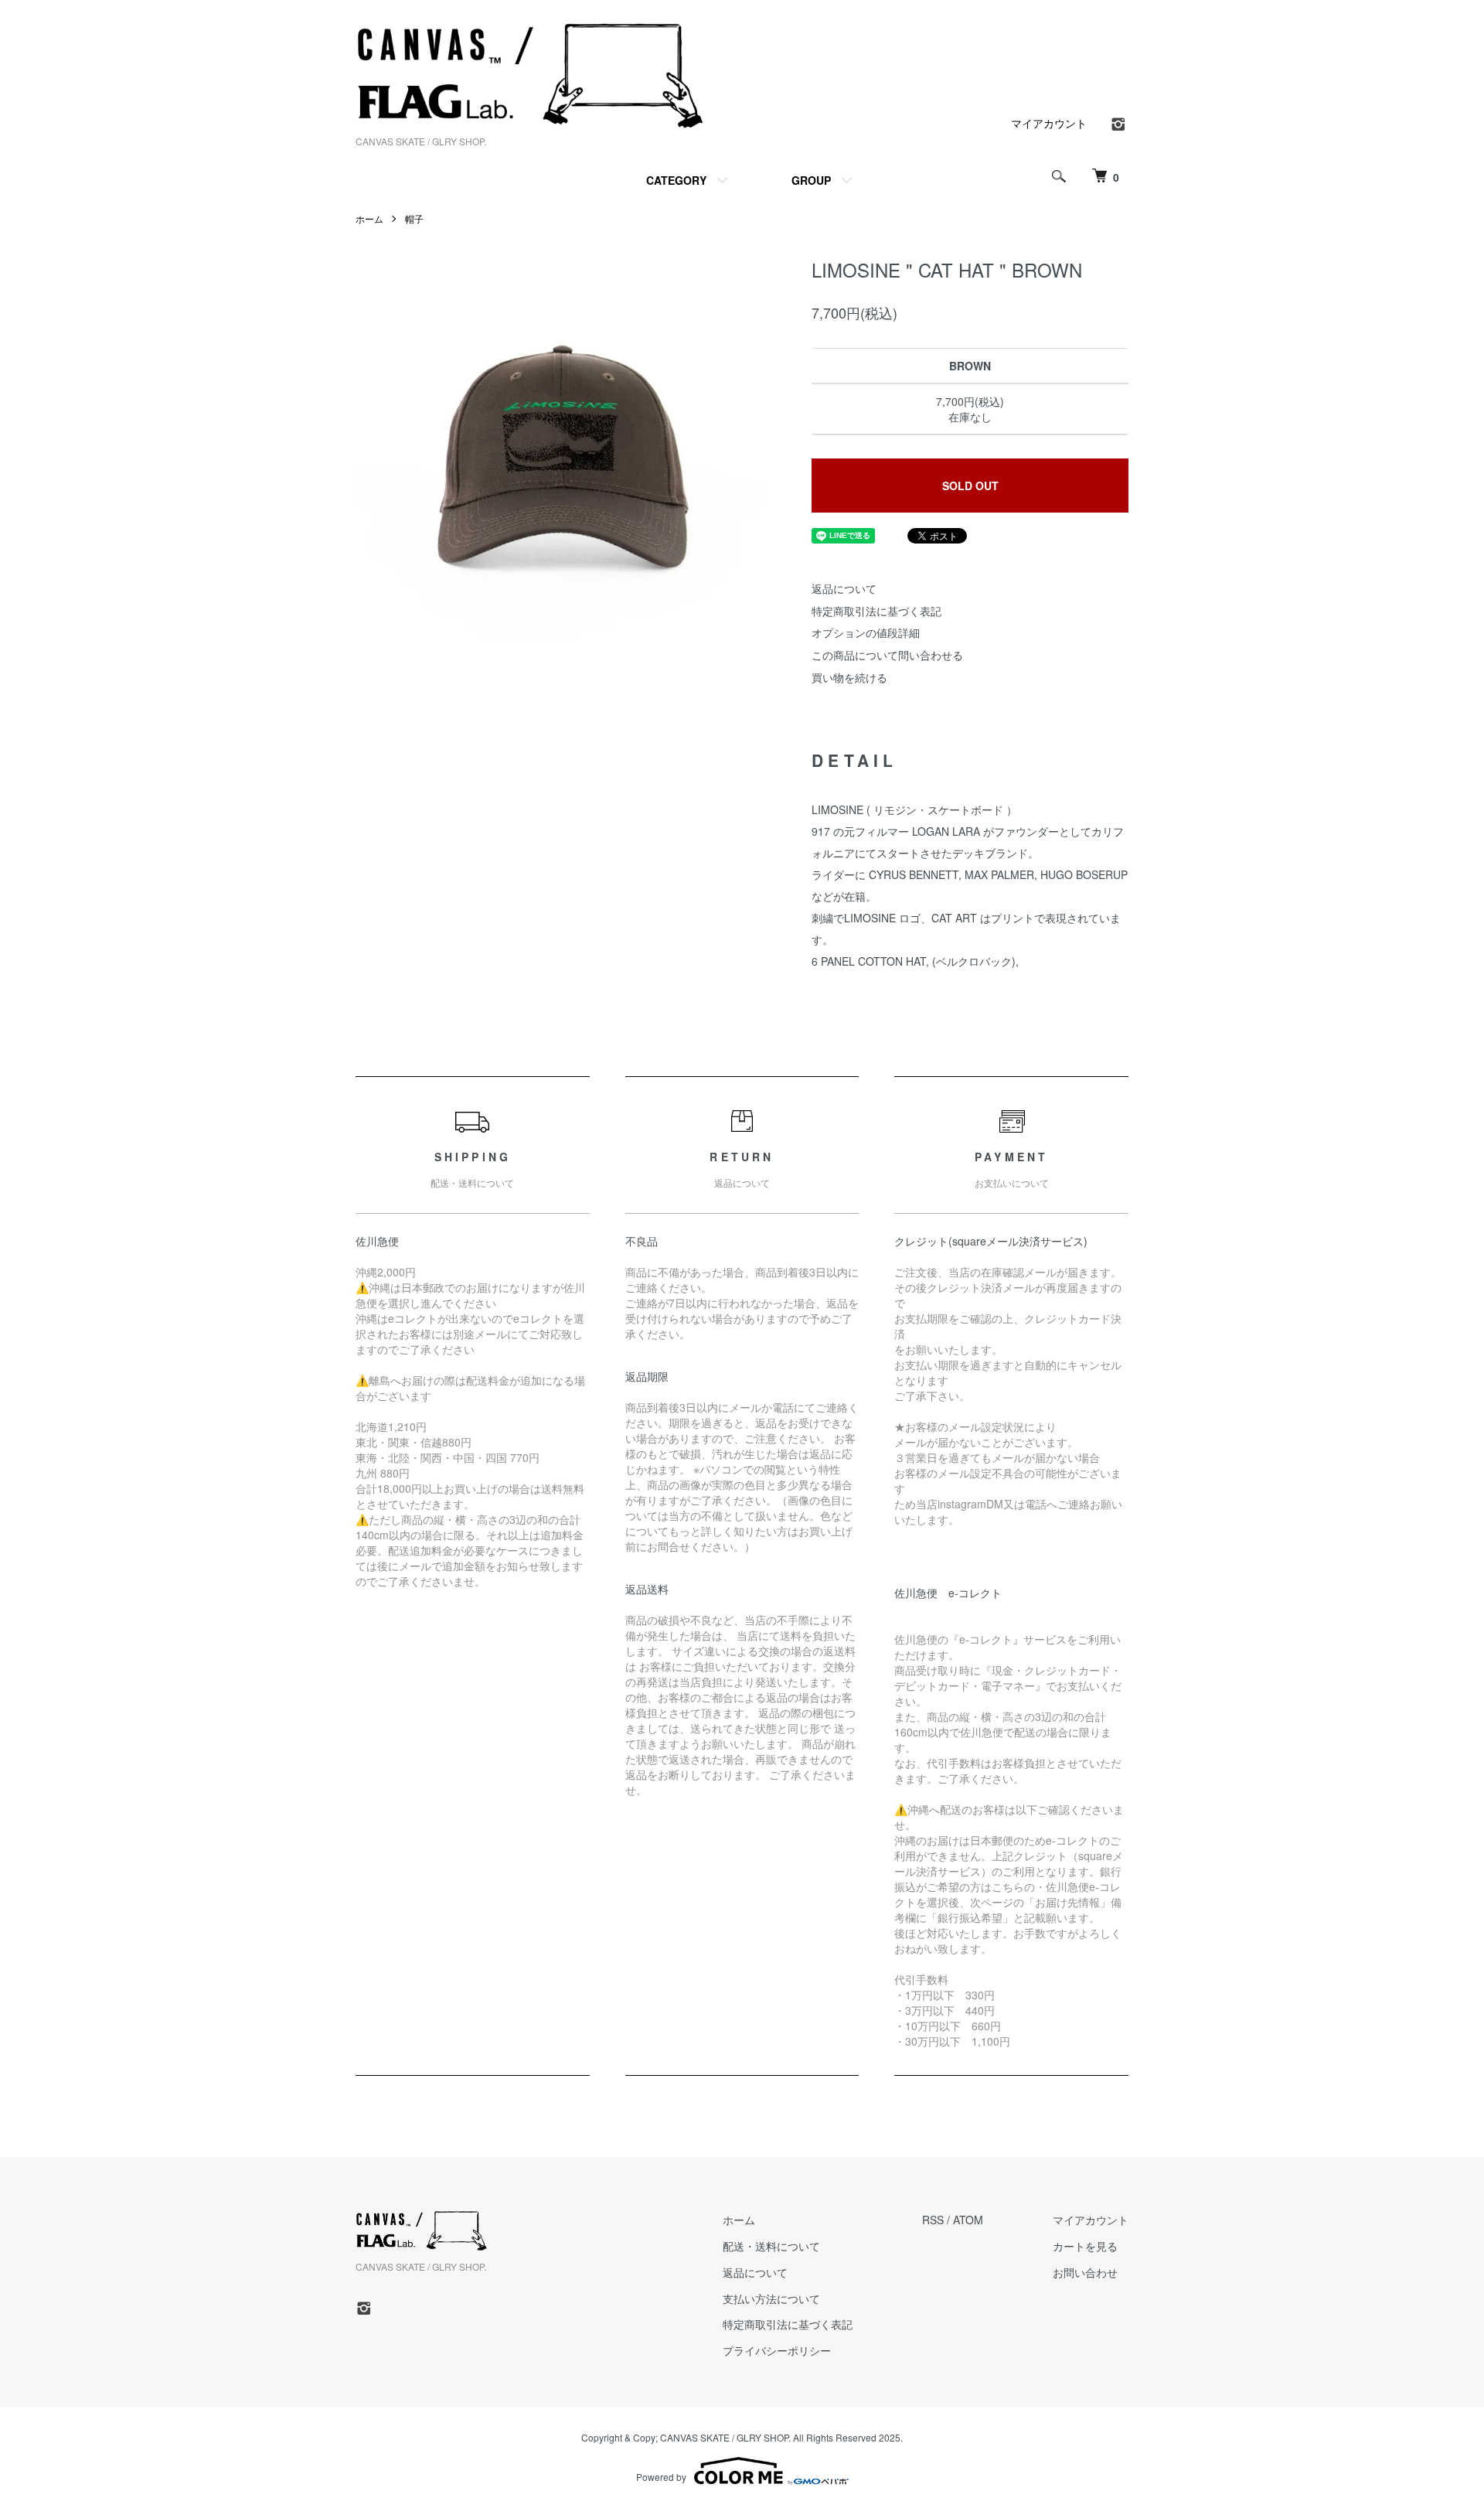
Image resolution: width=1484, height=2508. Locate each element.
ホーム (369, 218)
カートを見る (1085, 2246)
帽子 (414, 218)
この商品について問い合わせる (887, 655)
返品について (844, 588)
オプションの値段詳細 (866, 632)
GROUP (811, 180)
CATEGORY (676, 180)
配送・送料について (771, 2246)
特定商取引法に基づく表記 (876, 611)
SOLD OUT (970, 486)
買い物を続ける (849, 677)
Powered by (661, 2477)
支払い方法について (771, 2298)
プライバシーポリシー (777, 2350)
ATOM (968, 2220)
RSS (933, 2220)
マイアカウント (1049, 123)
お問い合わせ (1085, 2272)
